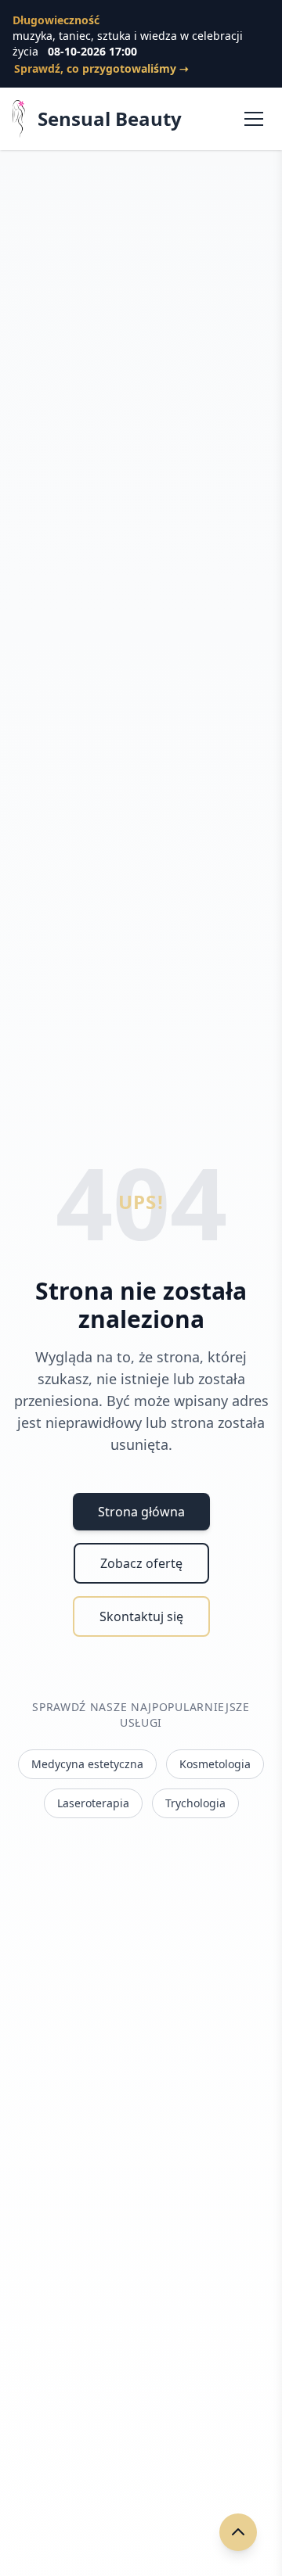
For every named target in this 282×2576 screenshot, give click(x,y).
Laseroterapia (93, 1803)
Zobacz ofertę (141, 1563)
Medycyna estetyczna (87, 1764)
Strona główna (141, 1512)
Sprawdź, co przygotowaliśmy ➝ (101, 68)
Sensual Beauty (110, 119)
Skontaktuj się (141, 1616)
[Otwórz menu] (254, 119)
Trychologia (195, 1803)
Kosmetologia (215, 1764)
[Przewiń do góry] (238, 2532)
